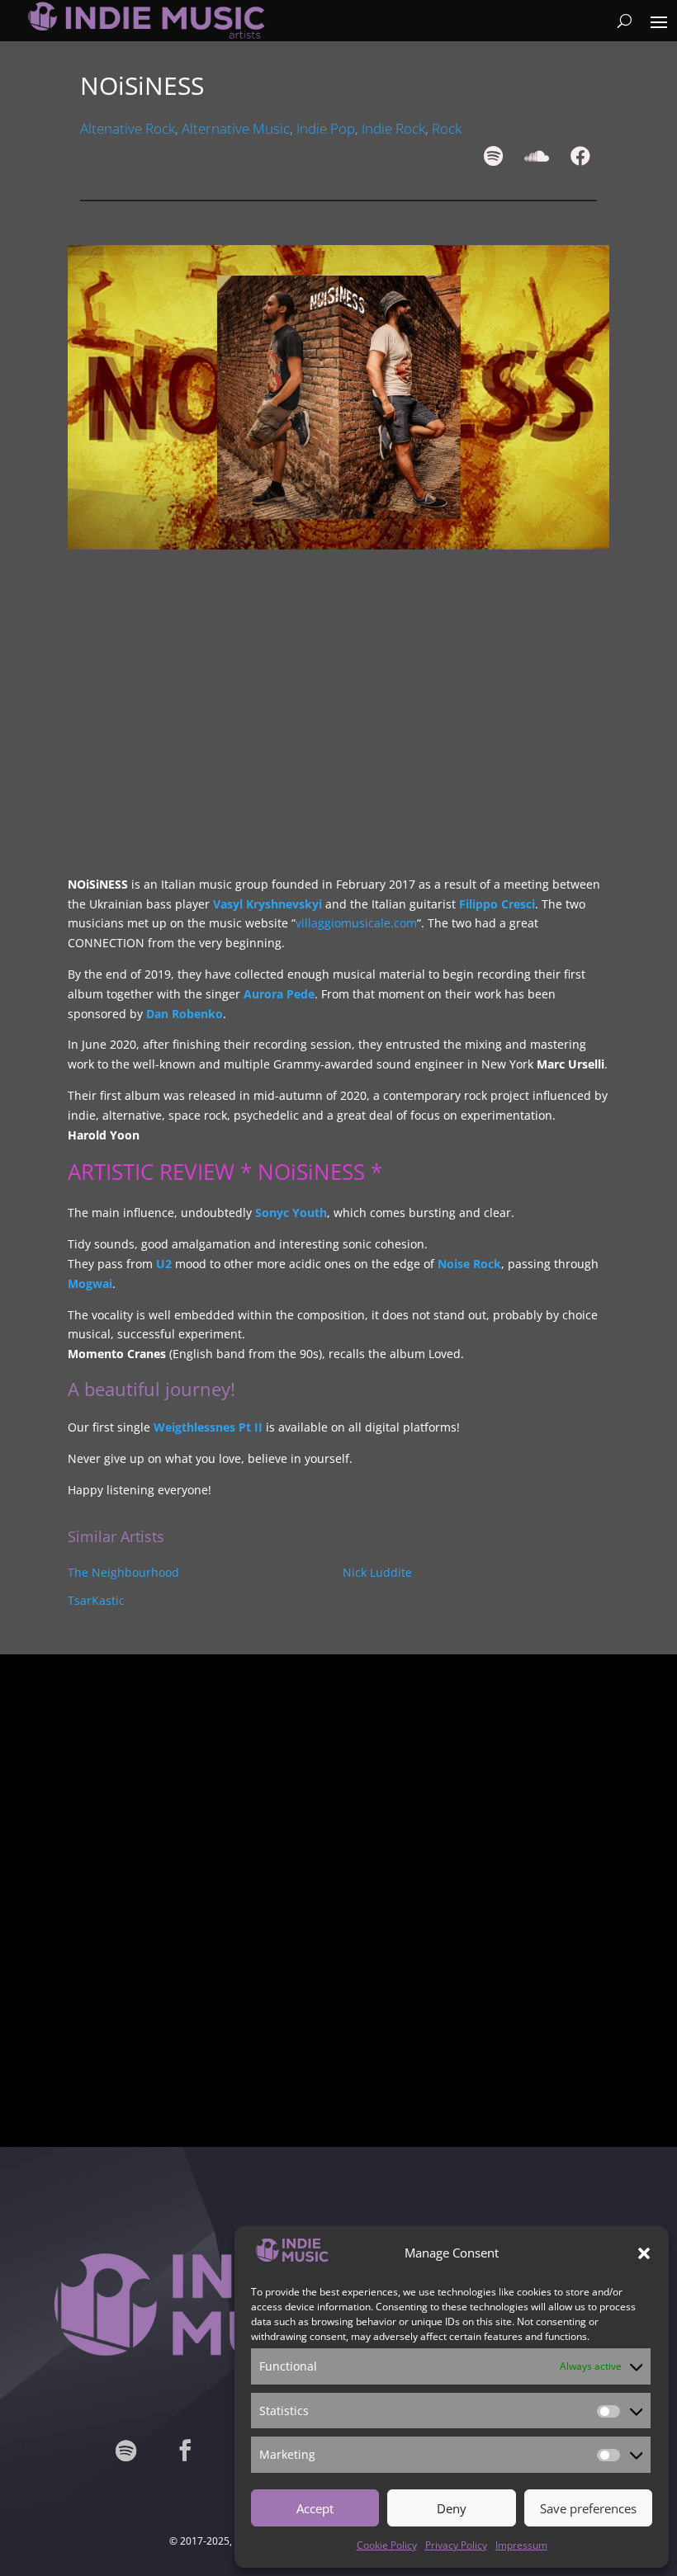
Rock (447, 128)
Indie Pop (326, 128)
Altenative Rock (128, 128)
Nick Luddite (377, 1572)
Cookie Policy (387, 2545)
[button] (644, 2253)
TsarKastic (96, 1600)
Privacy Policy (456, 2545)
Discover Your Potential (338, 2027)
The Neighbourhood (123, 1572)
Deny (452, 2508)
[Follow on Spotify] (125, 2451)
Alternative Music (236, 128)
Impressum (521, 2545)
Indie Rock (393, 128)
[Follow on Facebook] (185, 2451)
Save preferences (588, 2508)
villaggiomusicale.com (356, 923)
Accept (315, 2508)
